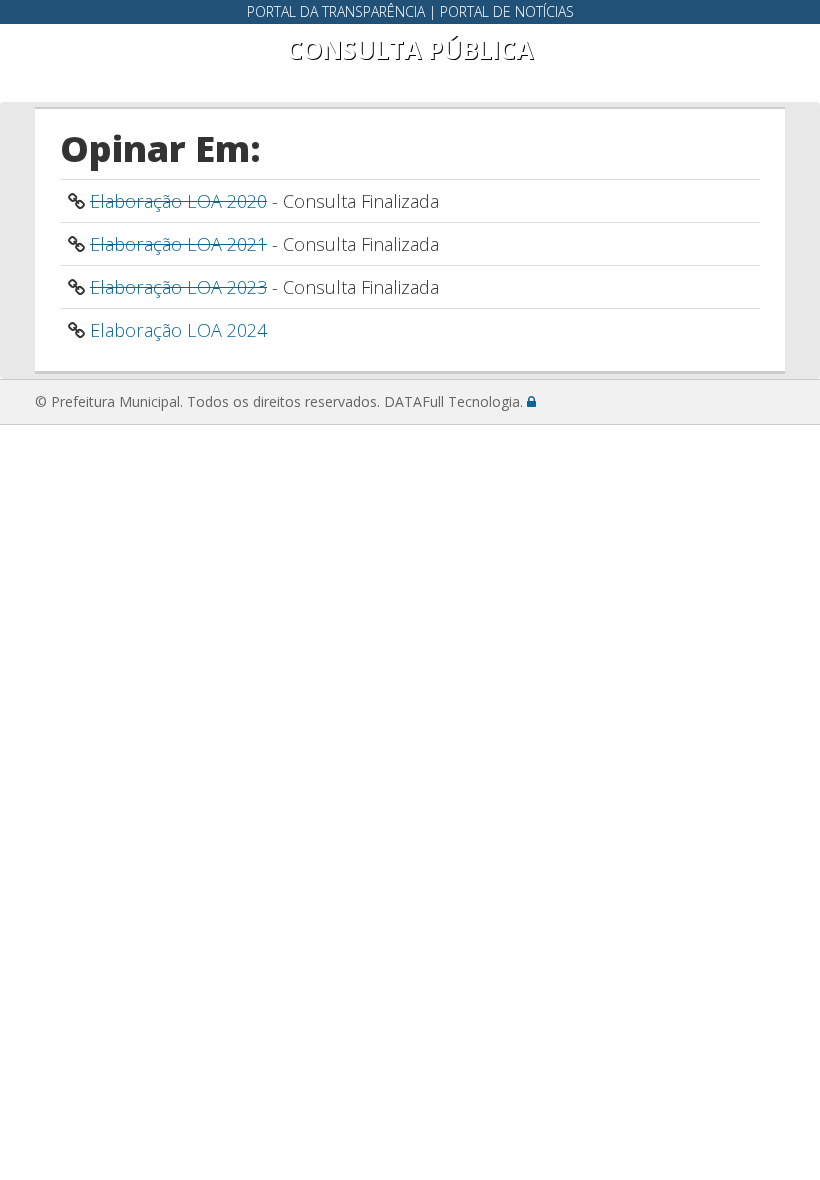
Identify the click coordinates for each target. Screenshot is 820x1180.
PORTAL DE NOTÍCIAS (507, 11)
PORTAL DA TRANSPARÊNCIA (336, 11)
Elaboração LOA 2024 (178, 330)
